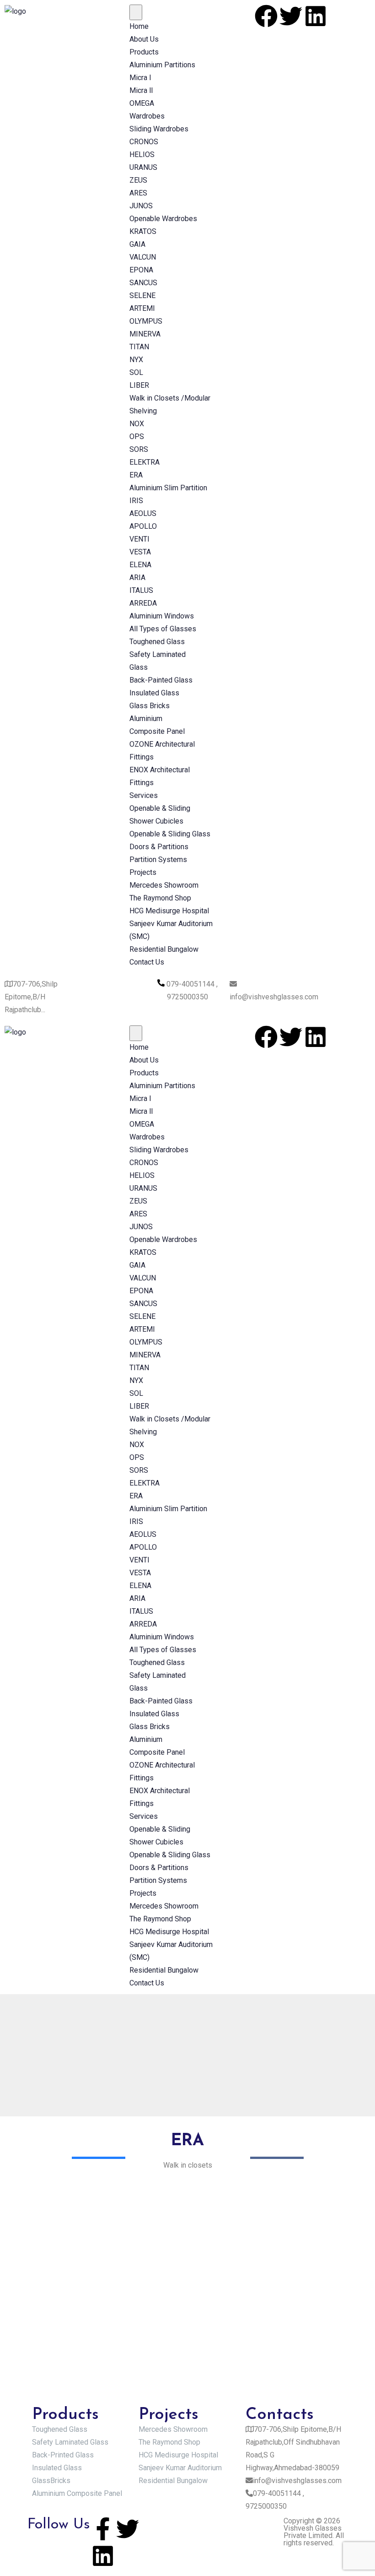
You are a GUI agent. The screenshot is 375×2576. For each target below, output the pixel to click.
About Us (144, 39)
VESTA (140, 552)
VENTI (139, 539)
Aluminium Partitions (162, 65)
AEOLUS (143, 513)
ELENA (140, 565)
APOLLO (143, 526)
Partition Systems (158, 860)
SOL (136, 372)
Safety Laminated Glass (70, 2442)
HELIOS (142, 155)
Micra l (140, 78)
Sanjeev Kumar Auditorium (180, 2468)
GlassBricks (51, 2481)
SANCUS (143, 283)
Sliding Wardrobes (159, 129)
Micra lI (141, 90)
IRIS (136, 501)
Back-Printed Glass (63, 2455)
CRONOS (144, 142)
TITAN (139, 347)
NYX (136, 360)
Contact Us (147, 962)
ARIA (137, 578)
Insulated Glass (154, 693)
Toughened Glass (157, 642)
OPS (137, 437)
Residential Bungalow (164, 949)
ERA (136, 475)
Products (144, 52)
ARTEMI (142, 308)
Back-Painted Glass (161, 680)
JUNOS (141, 206)
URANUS (143, 167)
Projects (143, 872)
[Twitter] (291, 16)
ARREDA (143, 603)
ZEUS (138, 180)
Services (144, 795)
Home (139, 26)
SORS (139, 449)
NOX (137, 424)
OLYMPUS (146, 321)
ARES (138, 193)
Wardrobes (147, 116)
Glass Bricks (150, 706)
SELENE (142, 296)
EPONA (141, 270)
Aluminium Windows (162, 616)
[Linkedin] (316, 16)
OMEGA (142, 103)
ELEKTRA (145, 462)
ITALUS (141, 590)
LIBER (139, 385)
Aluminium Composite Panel (77, 2493)
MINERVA (145, 334)
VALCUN (143, 257)
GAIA (137, 244)
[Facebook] (266, 16)
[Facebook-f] (103, 2529)
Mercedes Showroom (164, 885)
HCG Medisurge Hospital (169, 911)
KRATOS (143, 231)
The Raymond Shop (160, 898)
